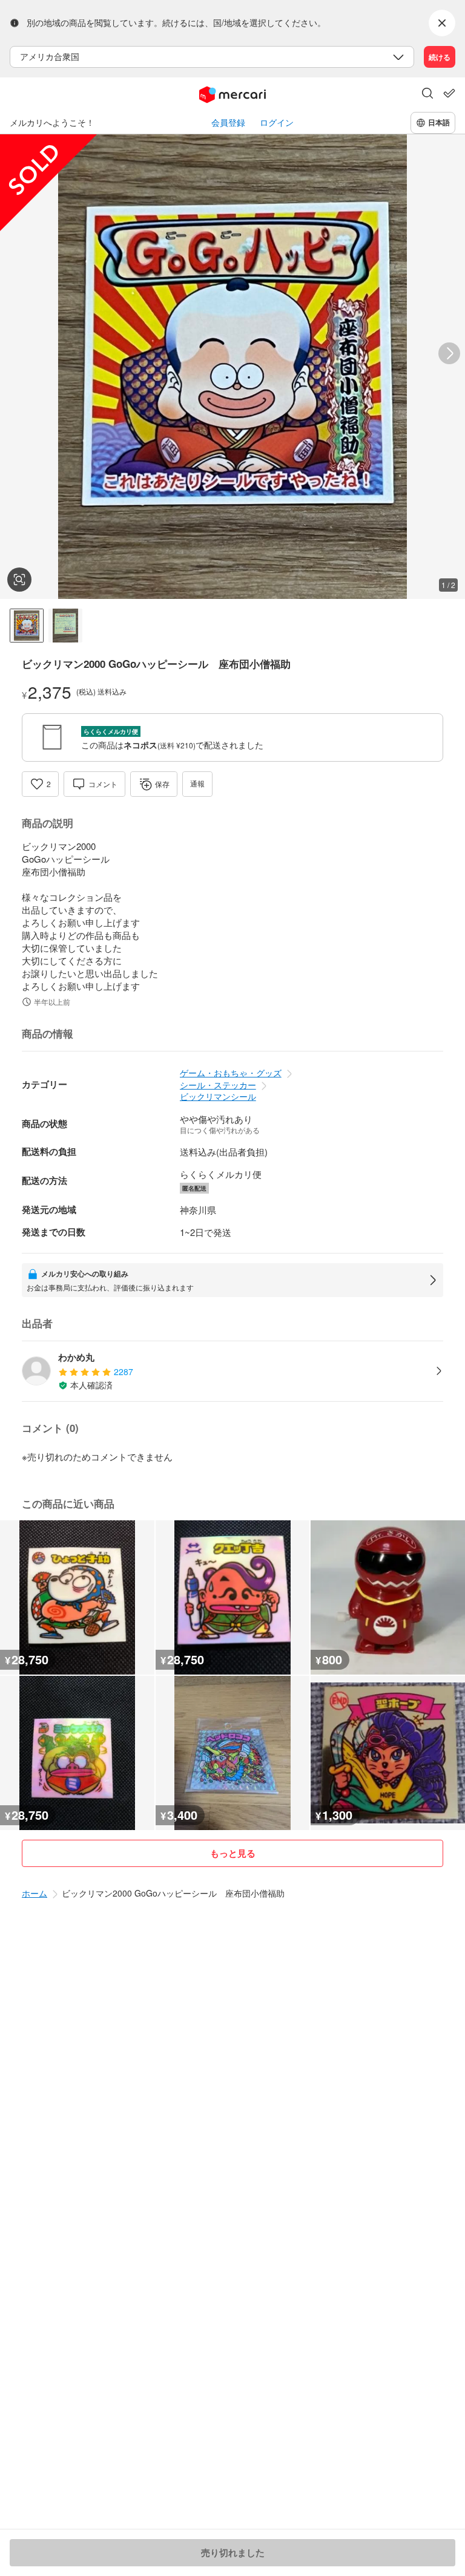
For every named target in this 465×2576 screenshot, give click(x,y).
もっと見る (233, 1853)
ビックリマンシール (218, 1096)
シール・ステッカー (218, 1085)
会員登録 (228, 123)
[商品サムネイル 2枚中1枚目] (27, 626)
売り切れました (233, 2552)
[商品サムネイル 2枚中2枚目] (65, 626)
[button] (427, 94)
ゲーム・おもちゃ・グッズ (231, 1073)
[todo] (449, 93)
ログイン (277, 123)
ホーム (35, 1893)
